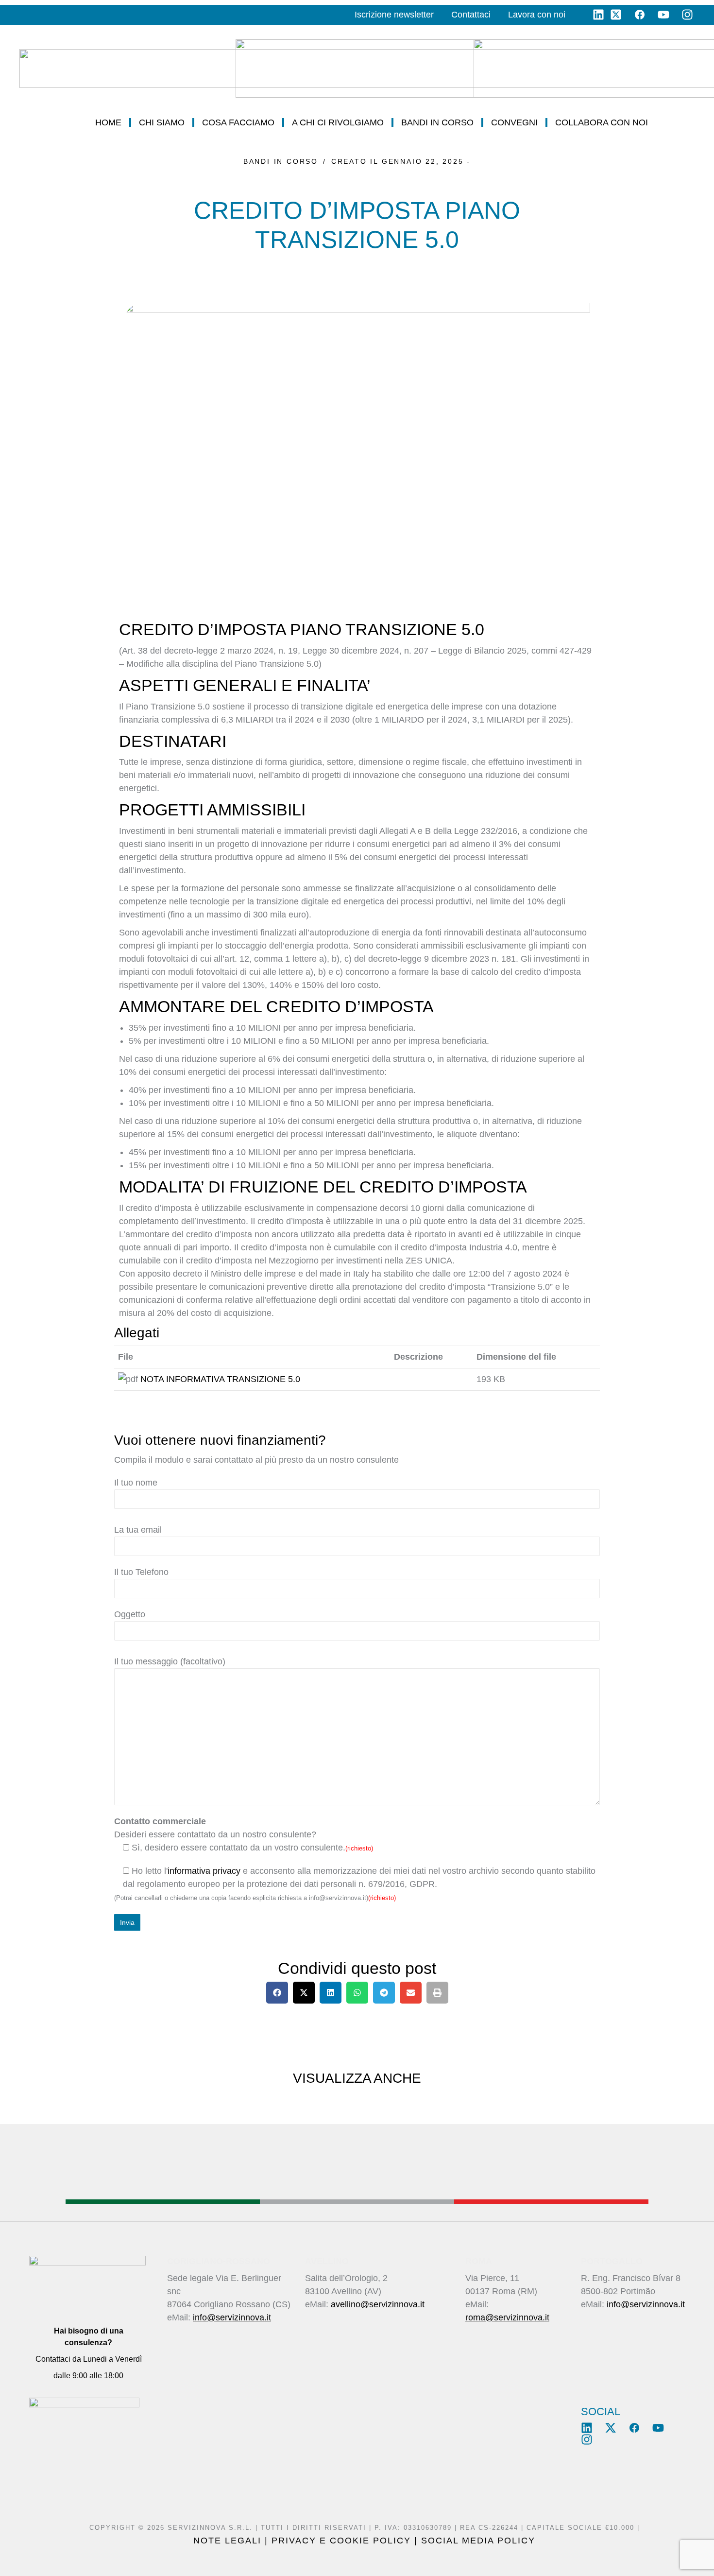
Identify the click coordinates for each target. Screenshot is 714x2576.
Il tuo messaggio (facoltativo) (170, 1661)
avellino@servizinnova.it (378, 2304)
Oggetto (130, 1614)
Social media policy (478, 2541)
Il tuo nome (136, 1483)
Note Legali (227, 2541)
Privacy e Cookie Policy (341, 2541)
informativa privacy (204, 1871)
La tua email (138, 1530)
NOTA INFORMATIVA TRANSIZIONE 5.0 (220, 1379)
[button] (277, 1993)
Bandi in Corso (281, 161)
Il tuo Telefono (141, 1572)
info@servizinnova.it (232, 2317)
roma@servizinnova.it (507, 2317)
